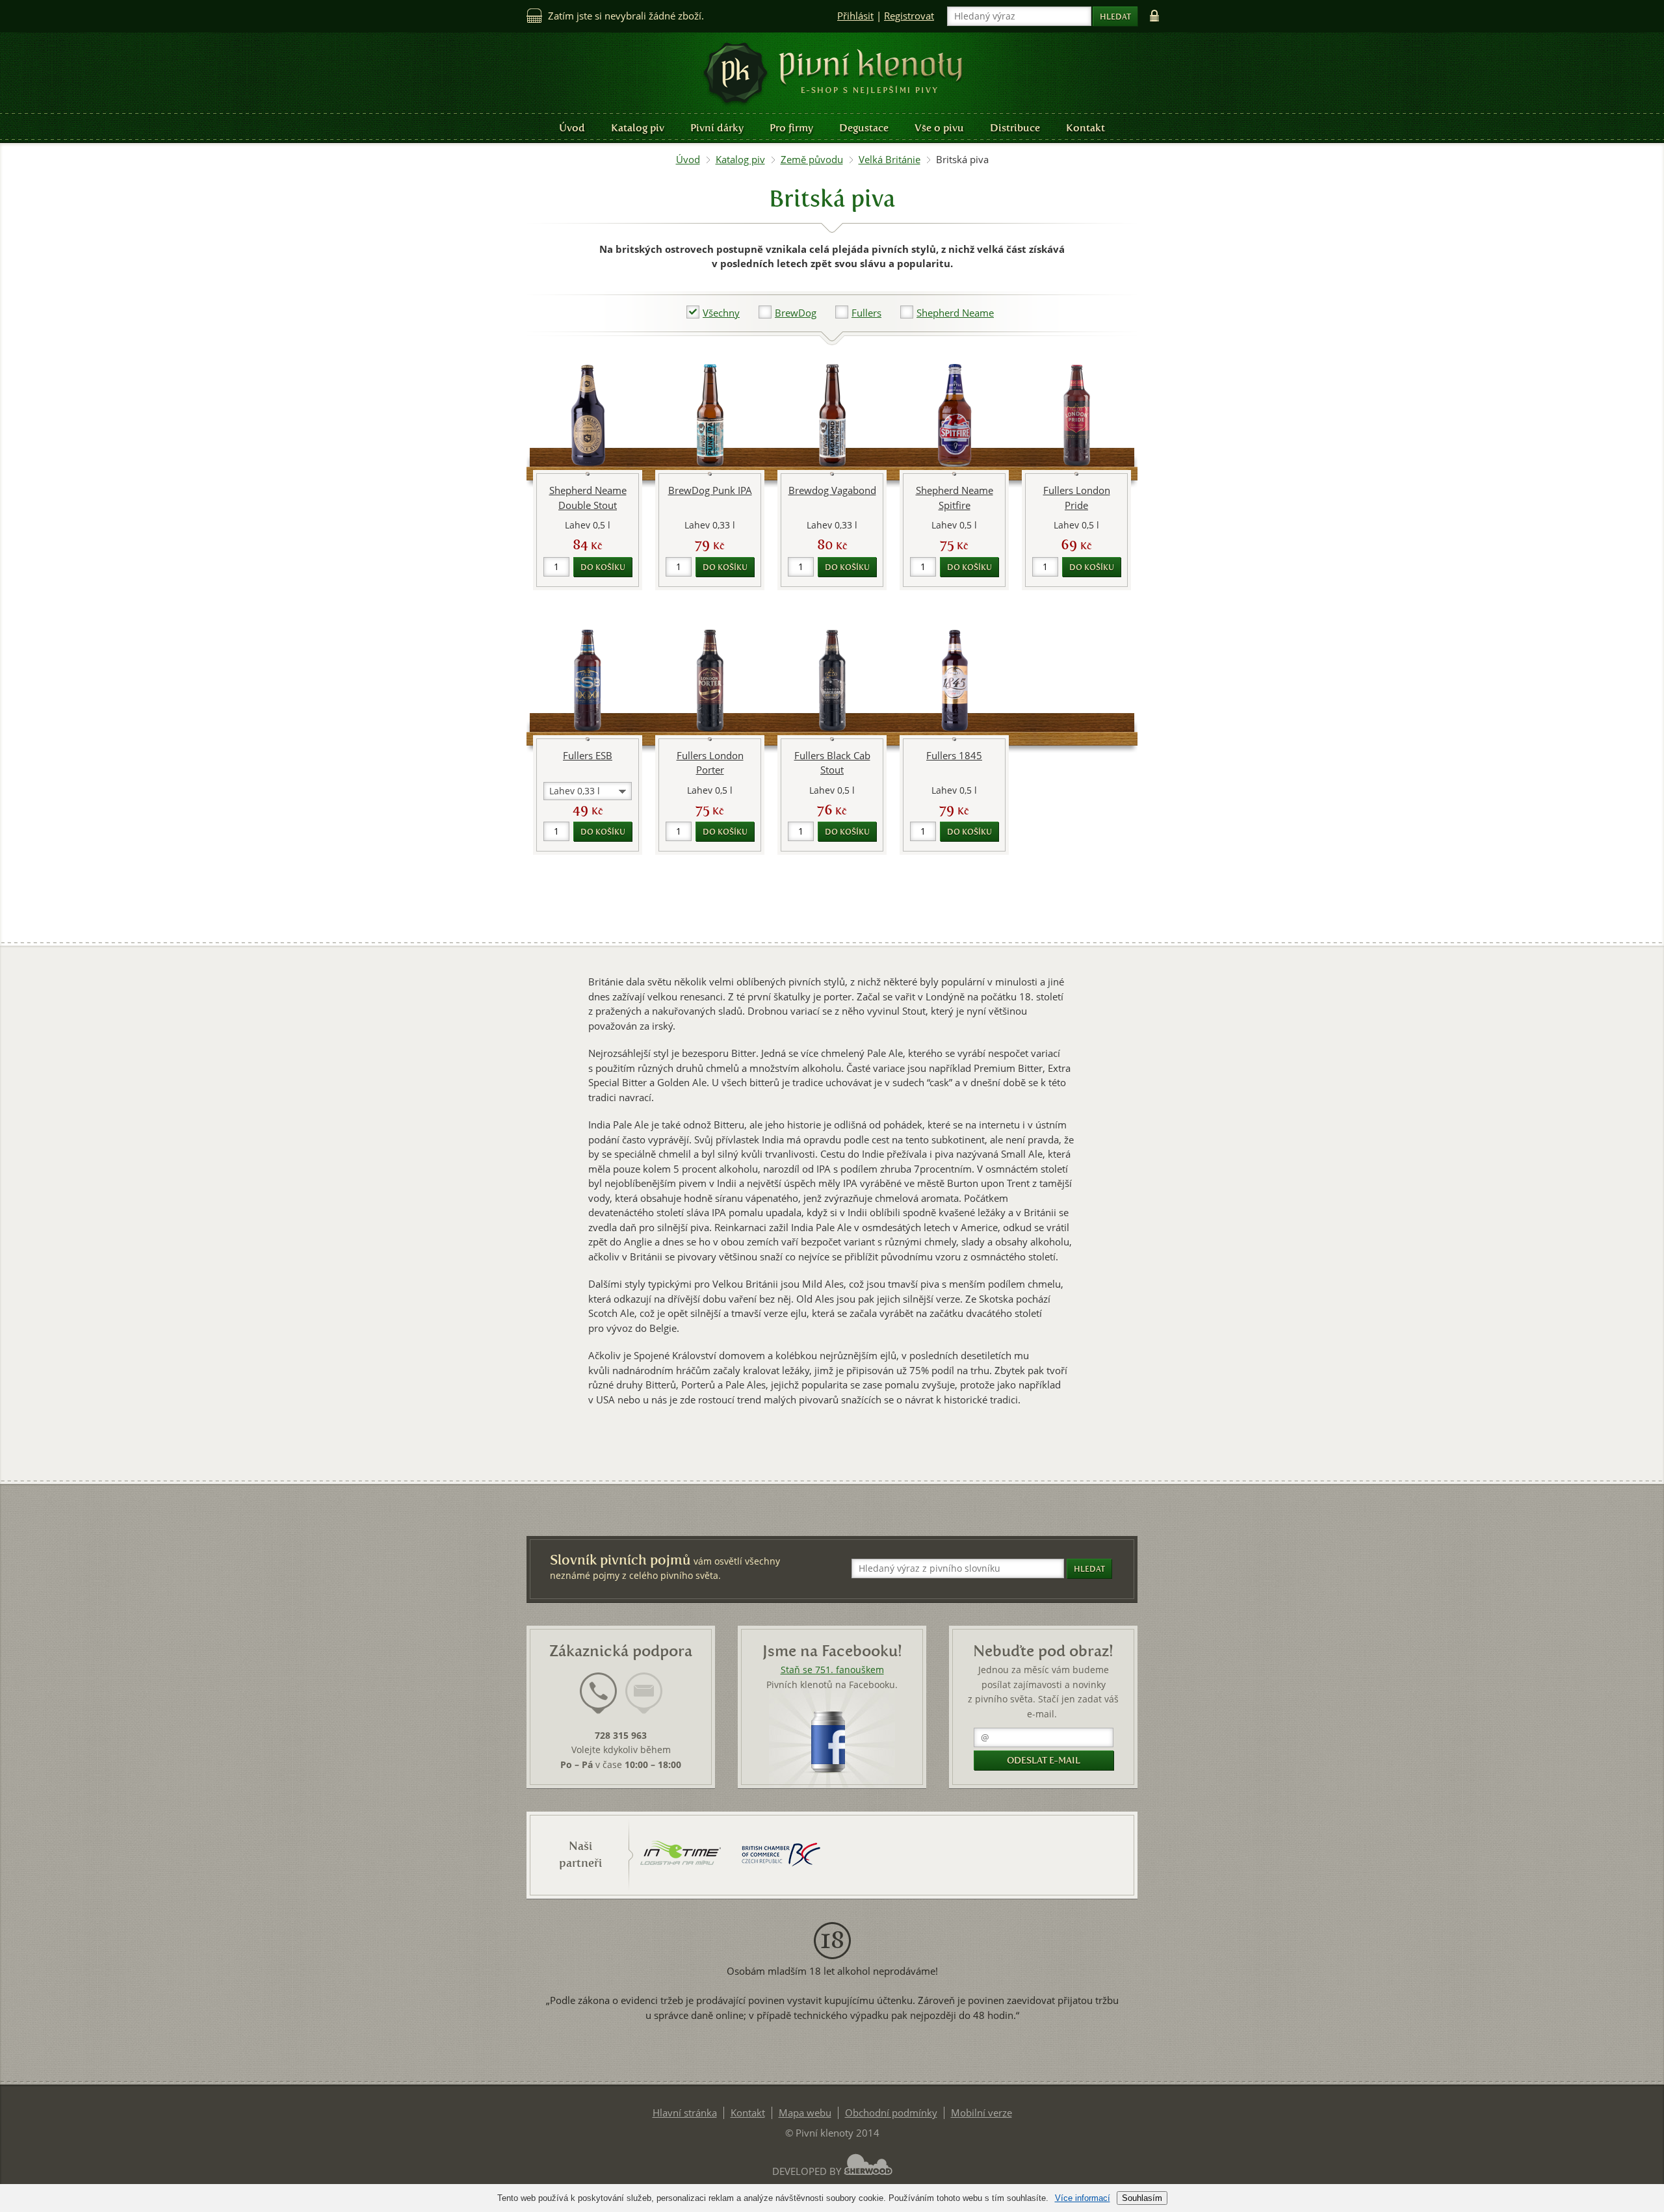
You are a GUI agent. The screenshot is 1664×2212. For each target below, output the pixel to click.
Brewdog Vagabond (832, 490)
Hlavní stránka (685, 2113)
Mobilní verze (981, 2113)
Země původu (812, 160)
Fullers (866, 313)
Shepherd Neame (955, 313)
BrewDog (796, 313)
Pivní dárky (717, 128)
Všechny (721, 313)
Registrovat (909, 16)
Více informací (1083, 2198)
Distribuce (1015, 128)
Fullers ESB (588, 756)
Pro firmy (791, 128)
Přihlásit (855, 16)
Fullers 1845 (954, 756)
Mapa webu (805, 2113)
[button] (713, 313)
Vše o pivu (939, 128)
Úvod (572, 128)
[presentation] (598, 1693)
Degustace (864, 128)
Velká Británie (890, 160)
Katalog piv (638, 128)
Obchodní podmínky (891, 2113)
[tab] (598, 1701)
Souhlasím (1142, 2198)
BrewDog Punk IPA (710, 490)
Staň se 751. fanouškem (832, 1670)
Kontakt (1085, 128)
